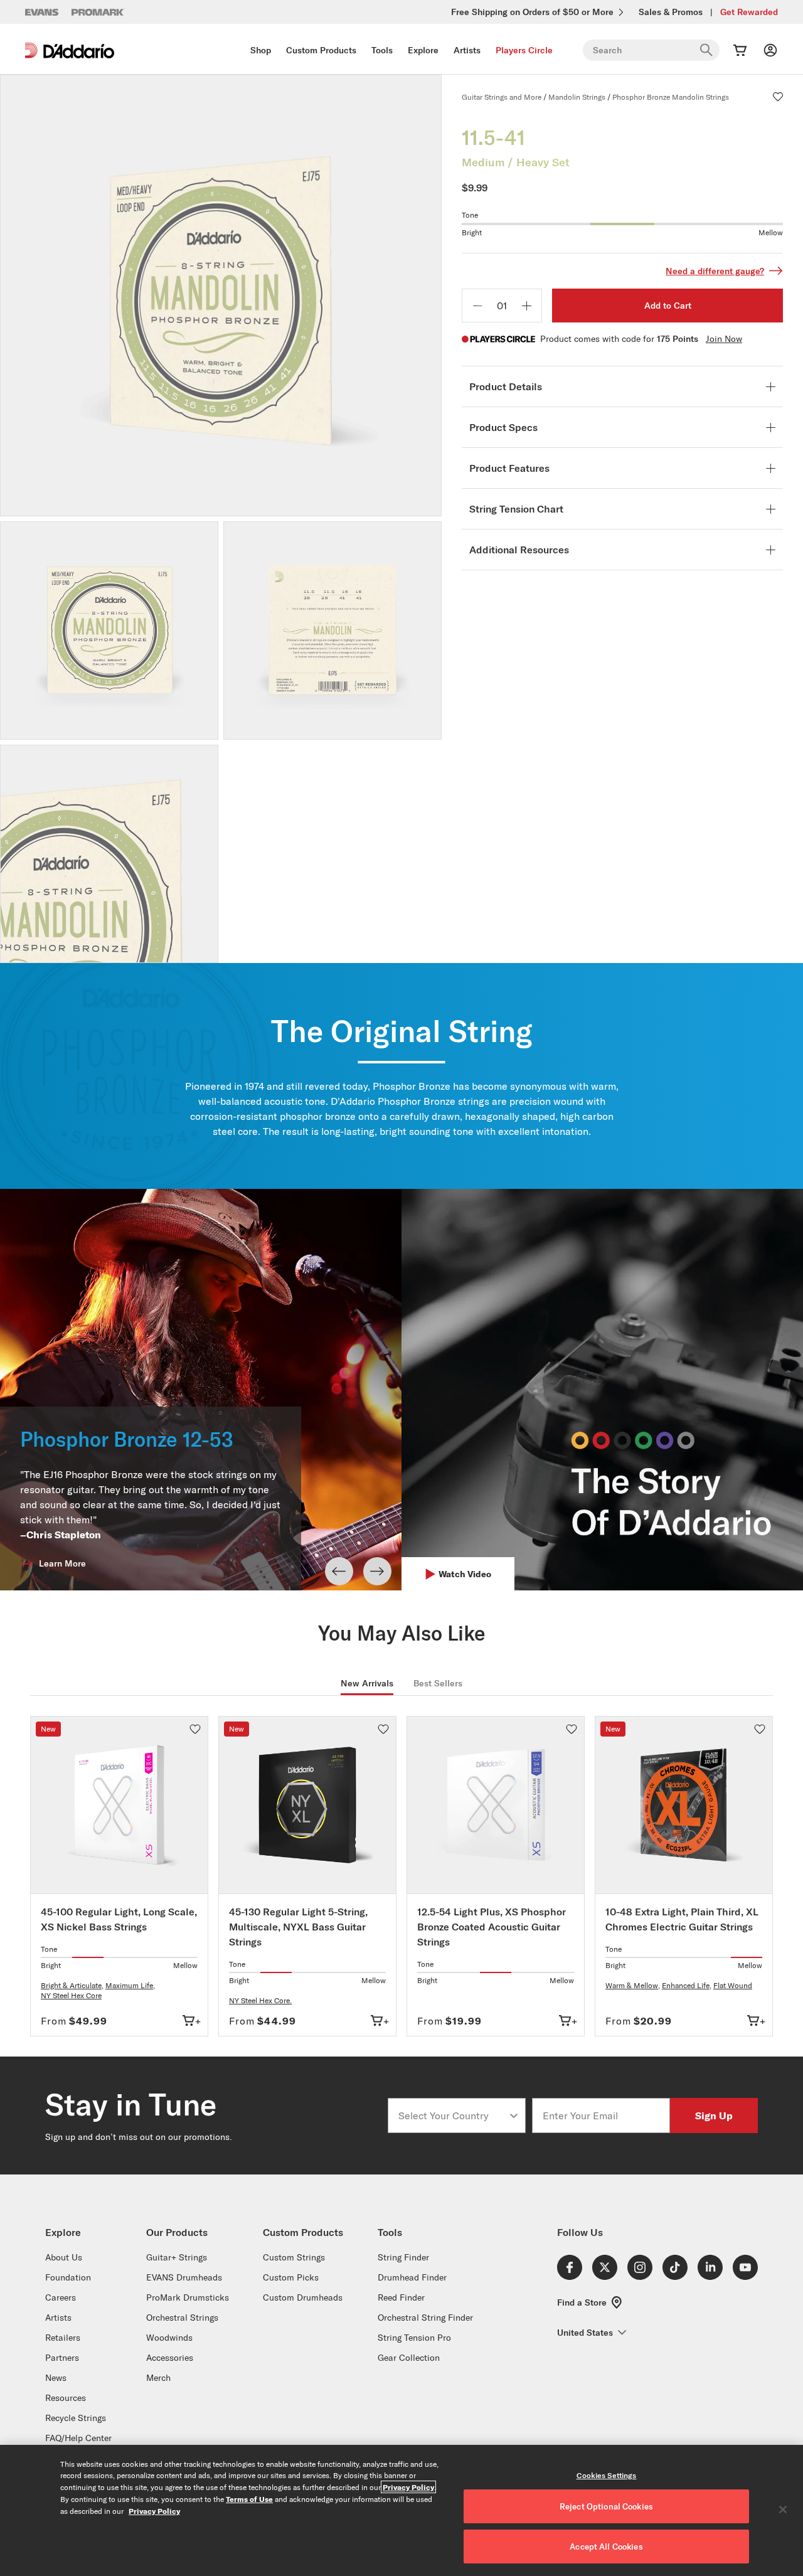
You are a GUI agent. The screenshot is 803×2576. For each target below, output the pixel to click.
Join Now (724, 339)
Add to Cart (668, 306)
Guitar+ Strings (177, 2257)
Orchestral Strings (182, 2318)
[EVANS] (42, 12)
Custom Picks (291, 2277)
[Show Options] (514, 2116)
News (56, 2378)
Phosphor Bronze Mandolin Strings (671, 97)
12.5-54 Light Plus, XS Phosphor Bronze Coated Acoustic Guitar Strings (492, 1927)
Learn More (62, 1563)
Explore (423, 50)
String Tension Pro (414, 2338)
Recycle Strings (76, 2418)
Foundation (68, 2277)
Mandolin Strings (577, 97)
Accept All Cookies (606, 2547)
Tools (382, 50)
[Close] (783, 2509)
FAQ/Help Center (78, 2438)
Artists (467, 50)
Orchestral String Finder (425, 2318)
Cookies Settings (607, 2475)
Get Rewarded (749, 12)
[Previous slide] (339, 1571)
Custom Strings (294, 2257)
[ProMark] (98, 12)
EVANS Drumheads (184, 2277)
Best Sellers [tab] (438, 1683)
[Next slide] (377, 1571)
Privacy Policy (408, 2487)
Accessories (170, 2358)
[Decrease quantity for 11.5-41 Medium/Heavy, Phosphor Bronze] (477, 306)
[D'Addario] (70, 51)
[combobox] (453, 2116)
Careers (61, 2297)
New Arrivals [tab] (367, 1683)
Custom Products (321, 50)
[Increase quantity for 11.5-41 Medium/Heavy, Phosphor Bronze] (526, 306)
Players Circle (524, 50)
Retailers (63, 2338)
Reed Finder (401, 2297)
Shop (261, 50)
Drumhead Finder (412, 2277)
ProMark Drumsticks (188, 2297)
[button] (778, 97)
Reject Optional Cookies (606, 2506)
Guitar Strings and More (502, 97)
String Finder (403, 2257)
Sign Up (714, 2115)
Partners (62, 2358)
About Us (64, 2257)
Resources (66, 2398)
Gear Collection (409, 2358)
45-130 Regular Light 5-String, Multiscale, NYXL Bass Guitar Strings (298, 1927)
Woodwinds (169, 2338)
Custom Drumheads (303, 2297)
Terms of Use (249, 2499)
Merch (158, 2378)
